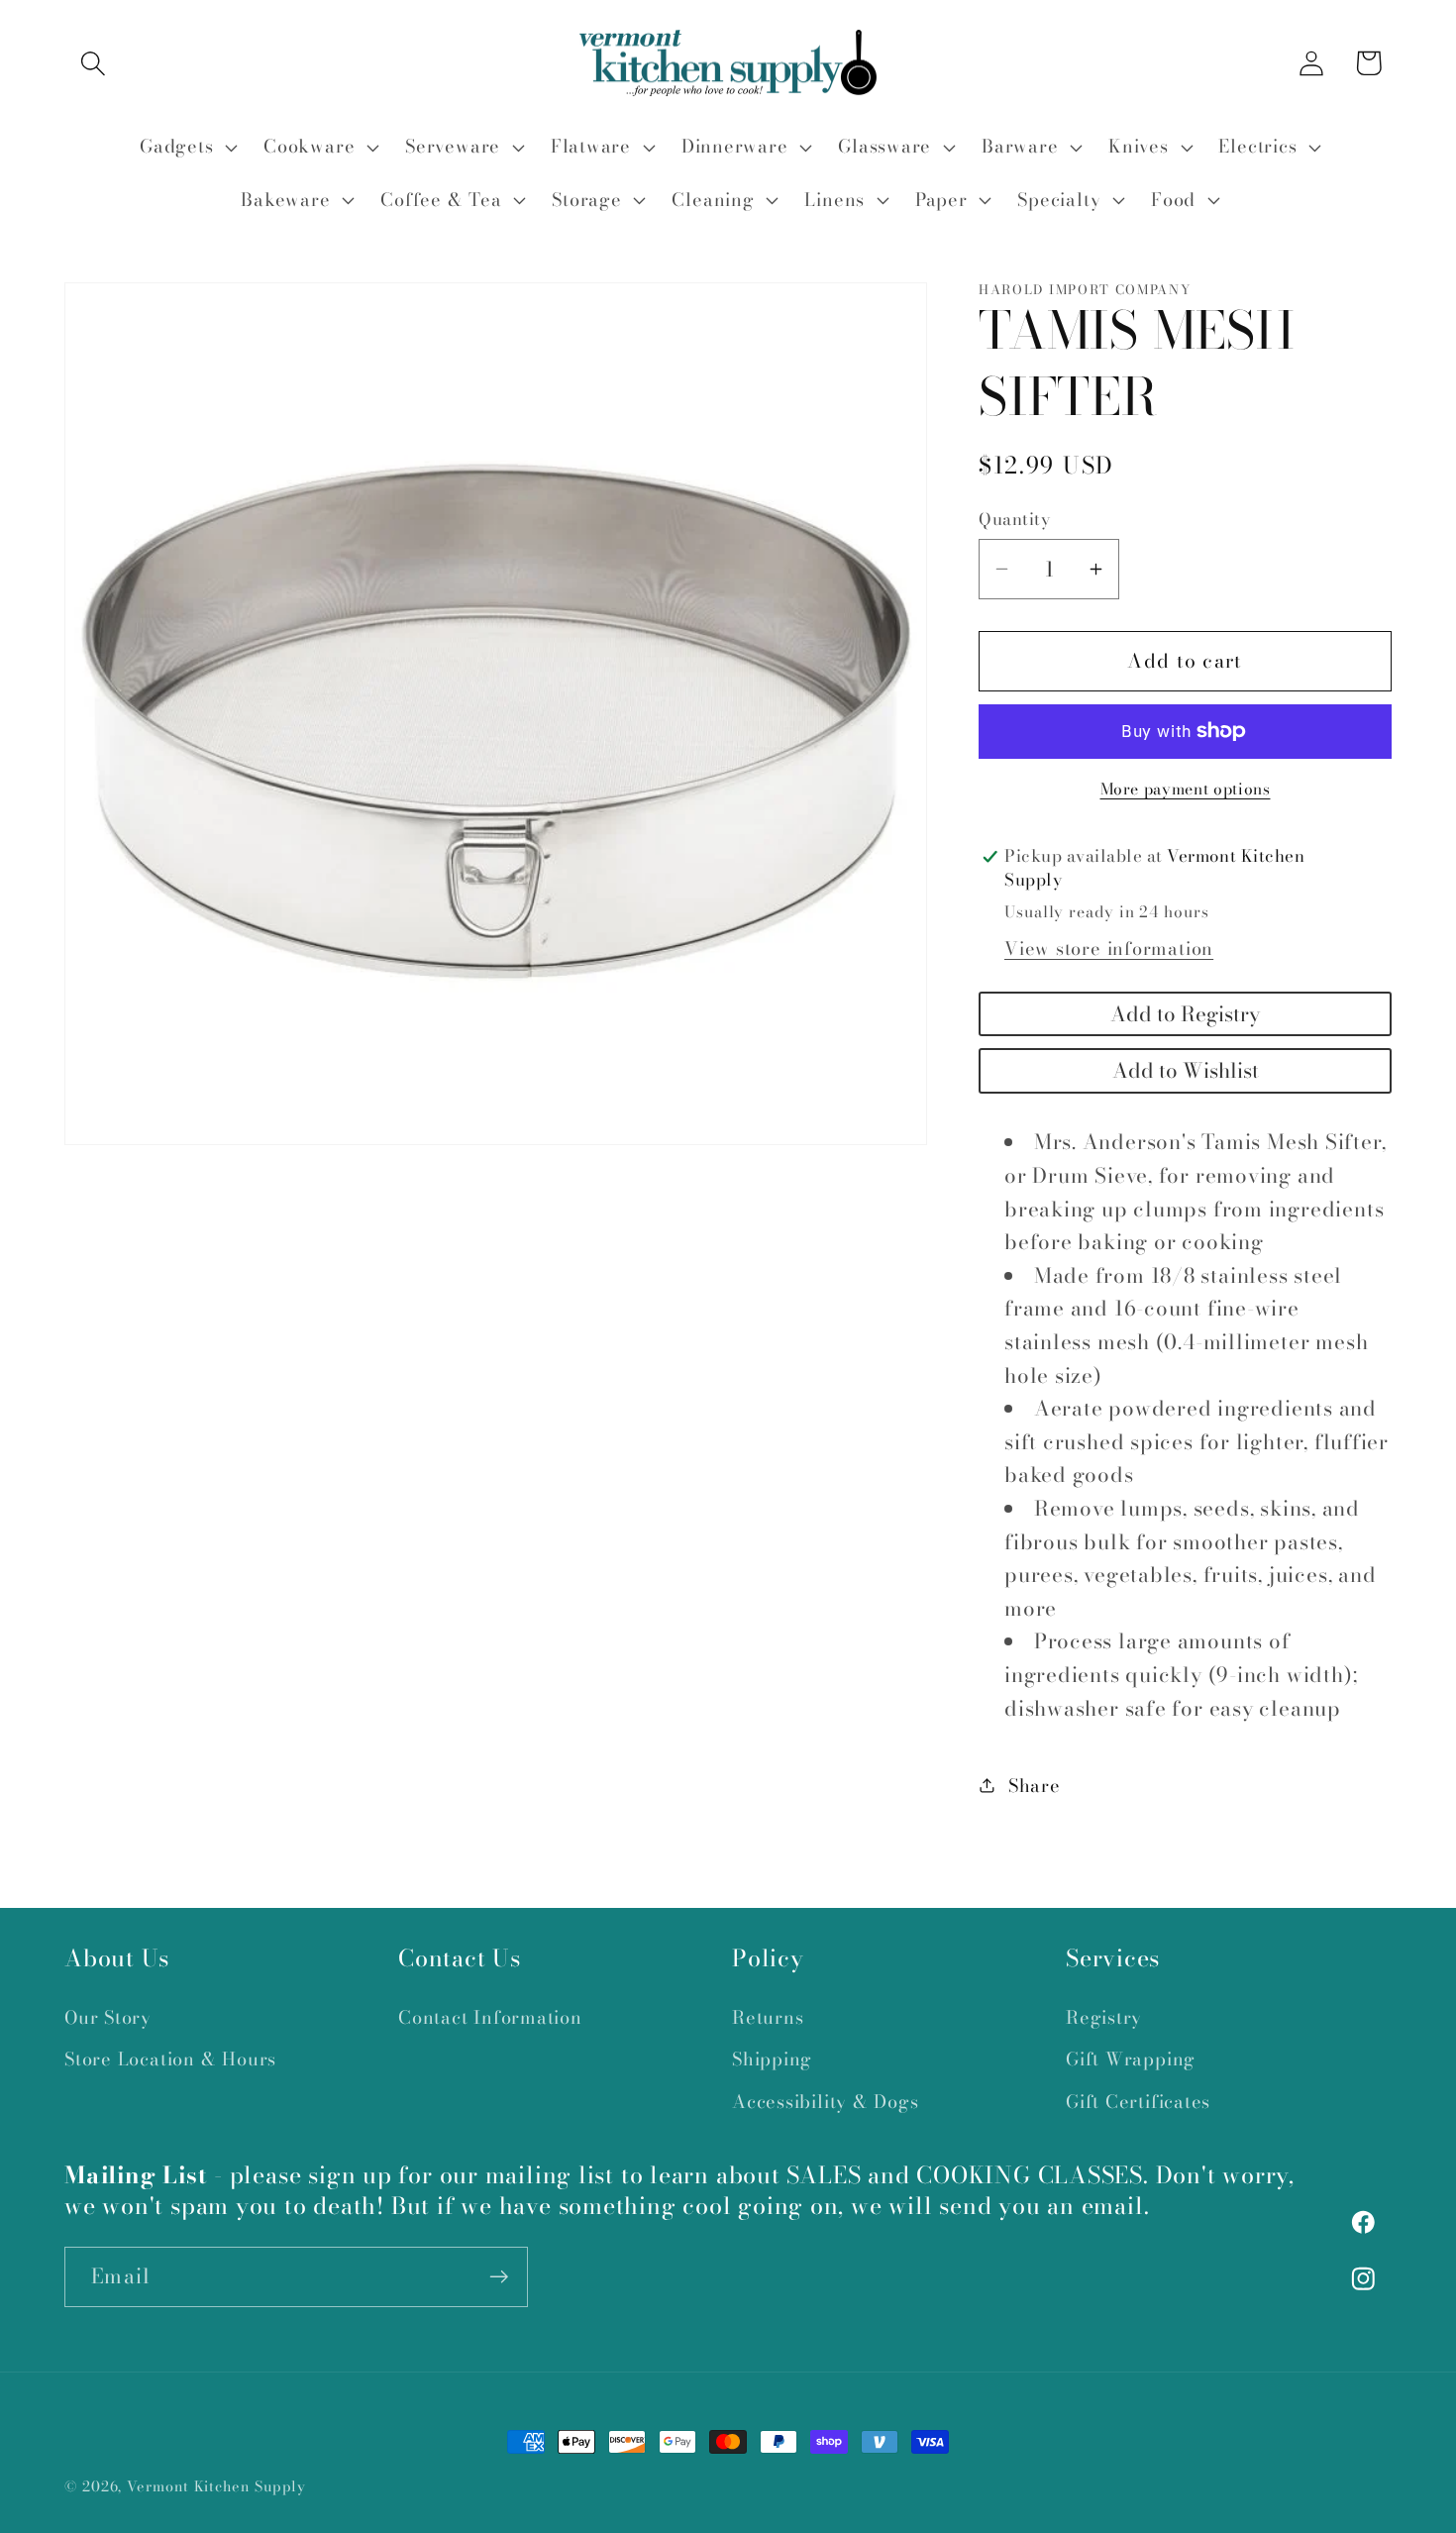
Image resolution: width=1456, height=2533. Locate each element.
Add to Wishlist (1186, 1070)
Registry (1104, 2017)
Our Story (108, 2017)
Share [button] (1035, 1786)
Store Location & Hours (170, 2059)
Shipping (772, 2059)
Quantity (1014, 520)
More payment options (1186, 790)
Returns (768, 2017)
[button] (93, 63)
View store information (1109, 949)
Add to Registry (1185, 1014)
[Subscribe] (499, 2277)
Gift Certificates (1138, 2102)
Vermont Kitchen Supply (216, 2486)
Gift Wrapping (1131, 2059)
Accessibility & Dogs (826, 2102)
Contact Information (490, 2017)
